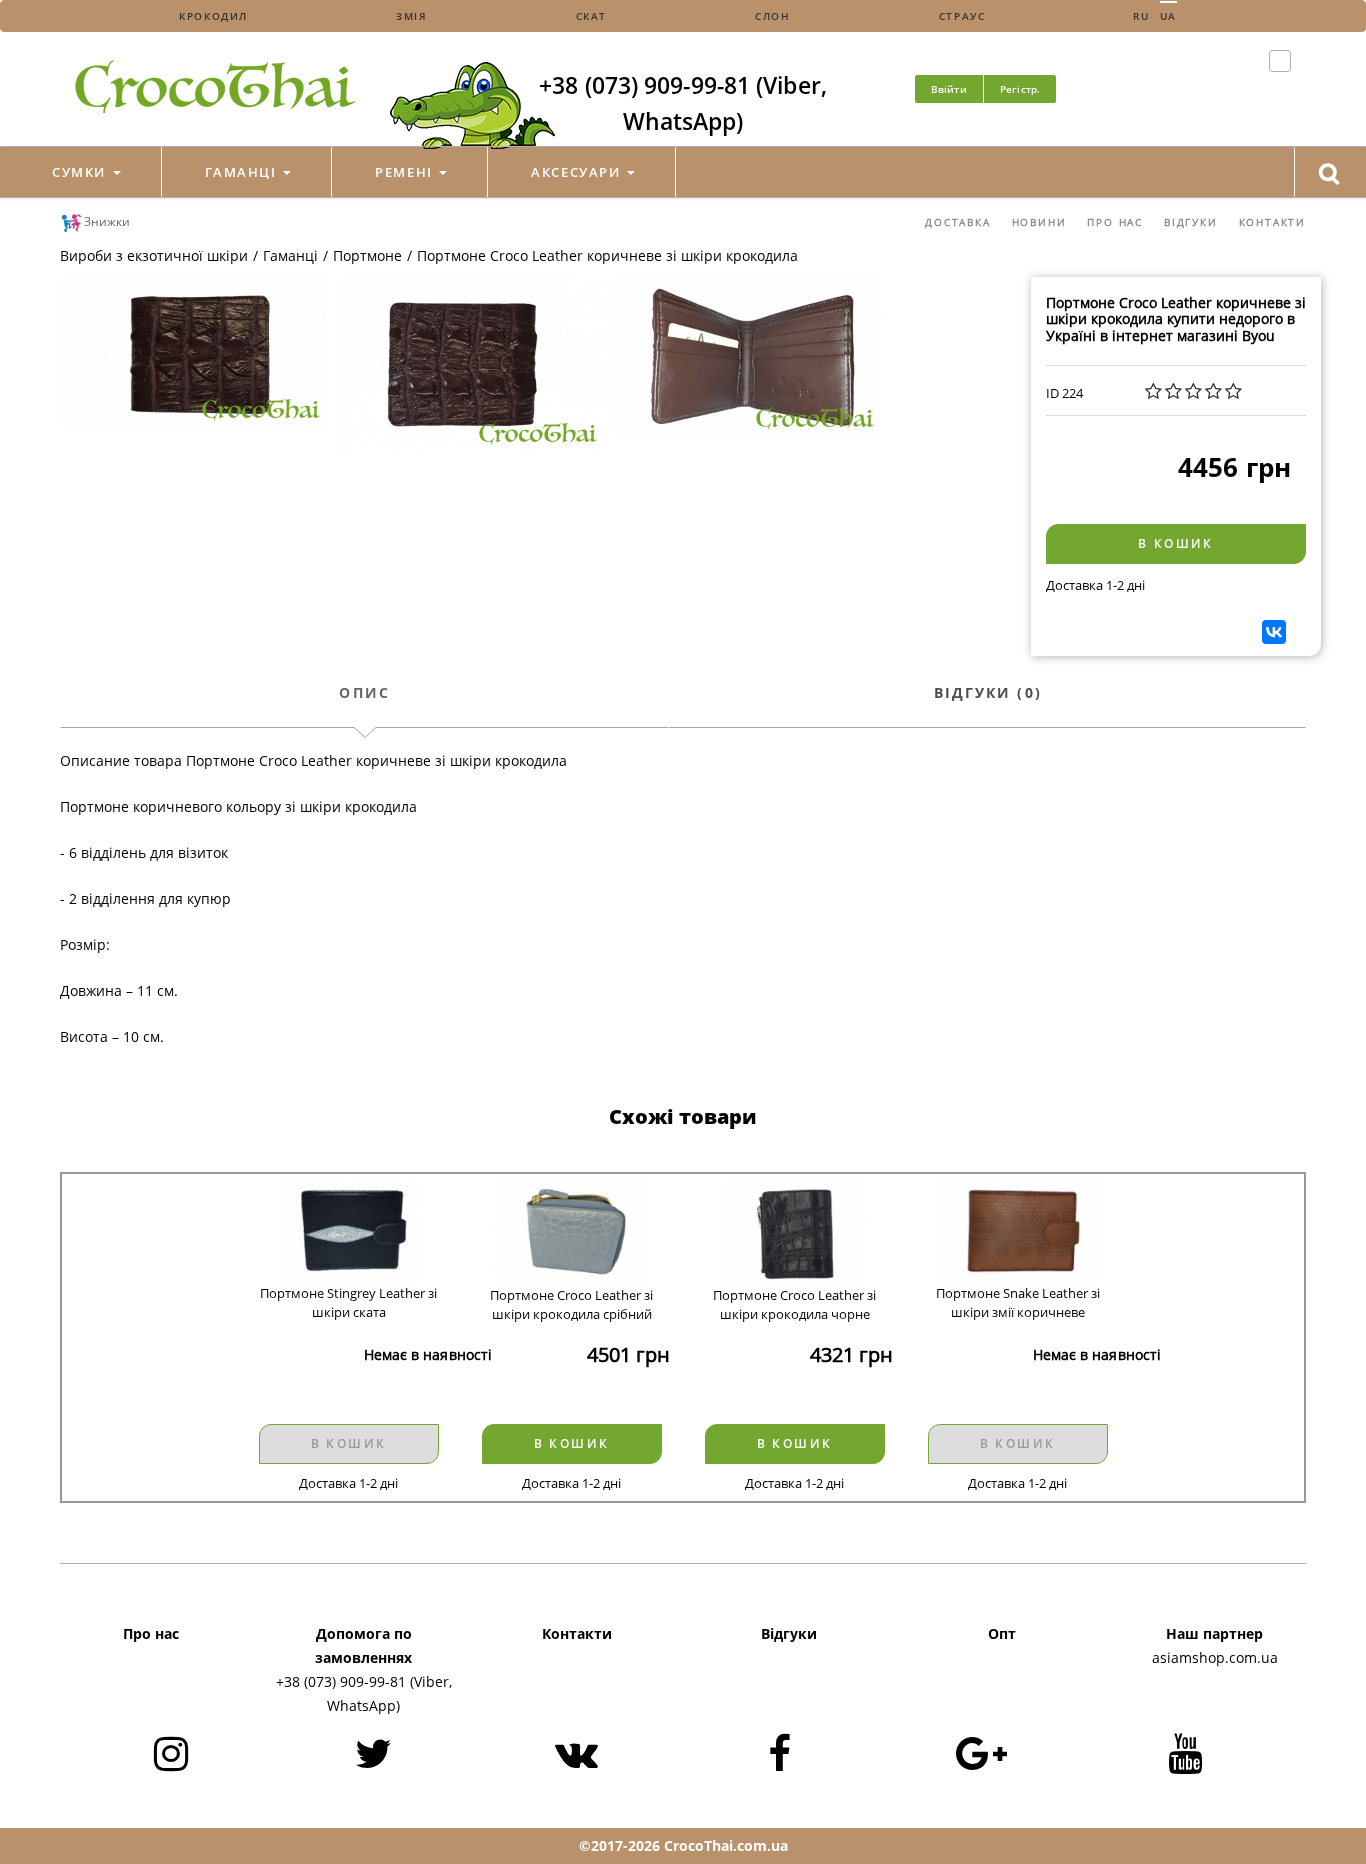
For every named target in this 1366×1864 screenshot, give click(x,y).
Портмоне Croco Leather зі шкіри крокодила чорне (794, 1304)
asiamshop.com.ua (1215, 1657)
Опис (364, 692)
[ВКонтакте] (1274, 632)
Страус (962, 16)
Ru (1141, 16)
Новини (1039, 222)
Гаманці (243, 172)
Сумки (81, 172)
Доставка (957, 222)
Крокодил (213, 16)
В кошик (1176, 543)
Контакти (1272, 222)
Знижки (107, 221)
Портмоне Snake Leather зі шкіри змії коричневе (1018, 1302)
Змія (411, 16)
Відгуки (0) (988, 692)
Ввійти (949, 89)
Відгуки (1191, 222)
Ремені (406, 172)
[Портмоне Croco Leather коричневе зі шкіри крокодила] (193, 352)
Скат (591, 16)
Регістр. (1020, 89)
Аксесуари (578, 172)
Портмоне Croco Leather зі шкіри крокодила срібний (571, 1304)
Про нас (1115, 222)
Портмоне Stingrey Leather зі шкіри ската (348, 1302)
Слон (772, 16)
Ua (1168, 16)
